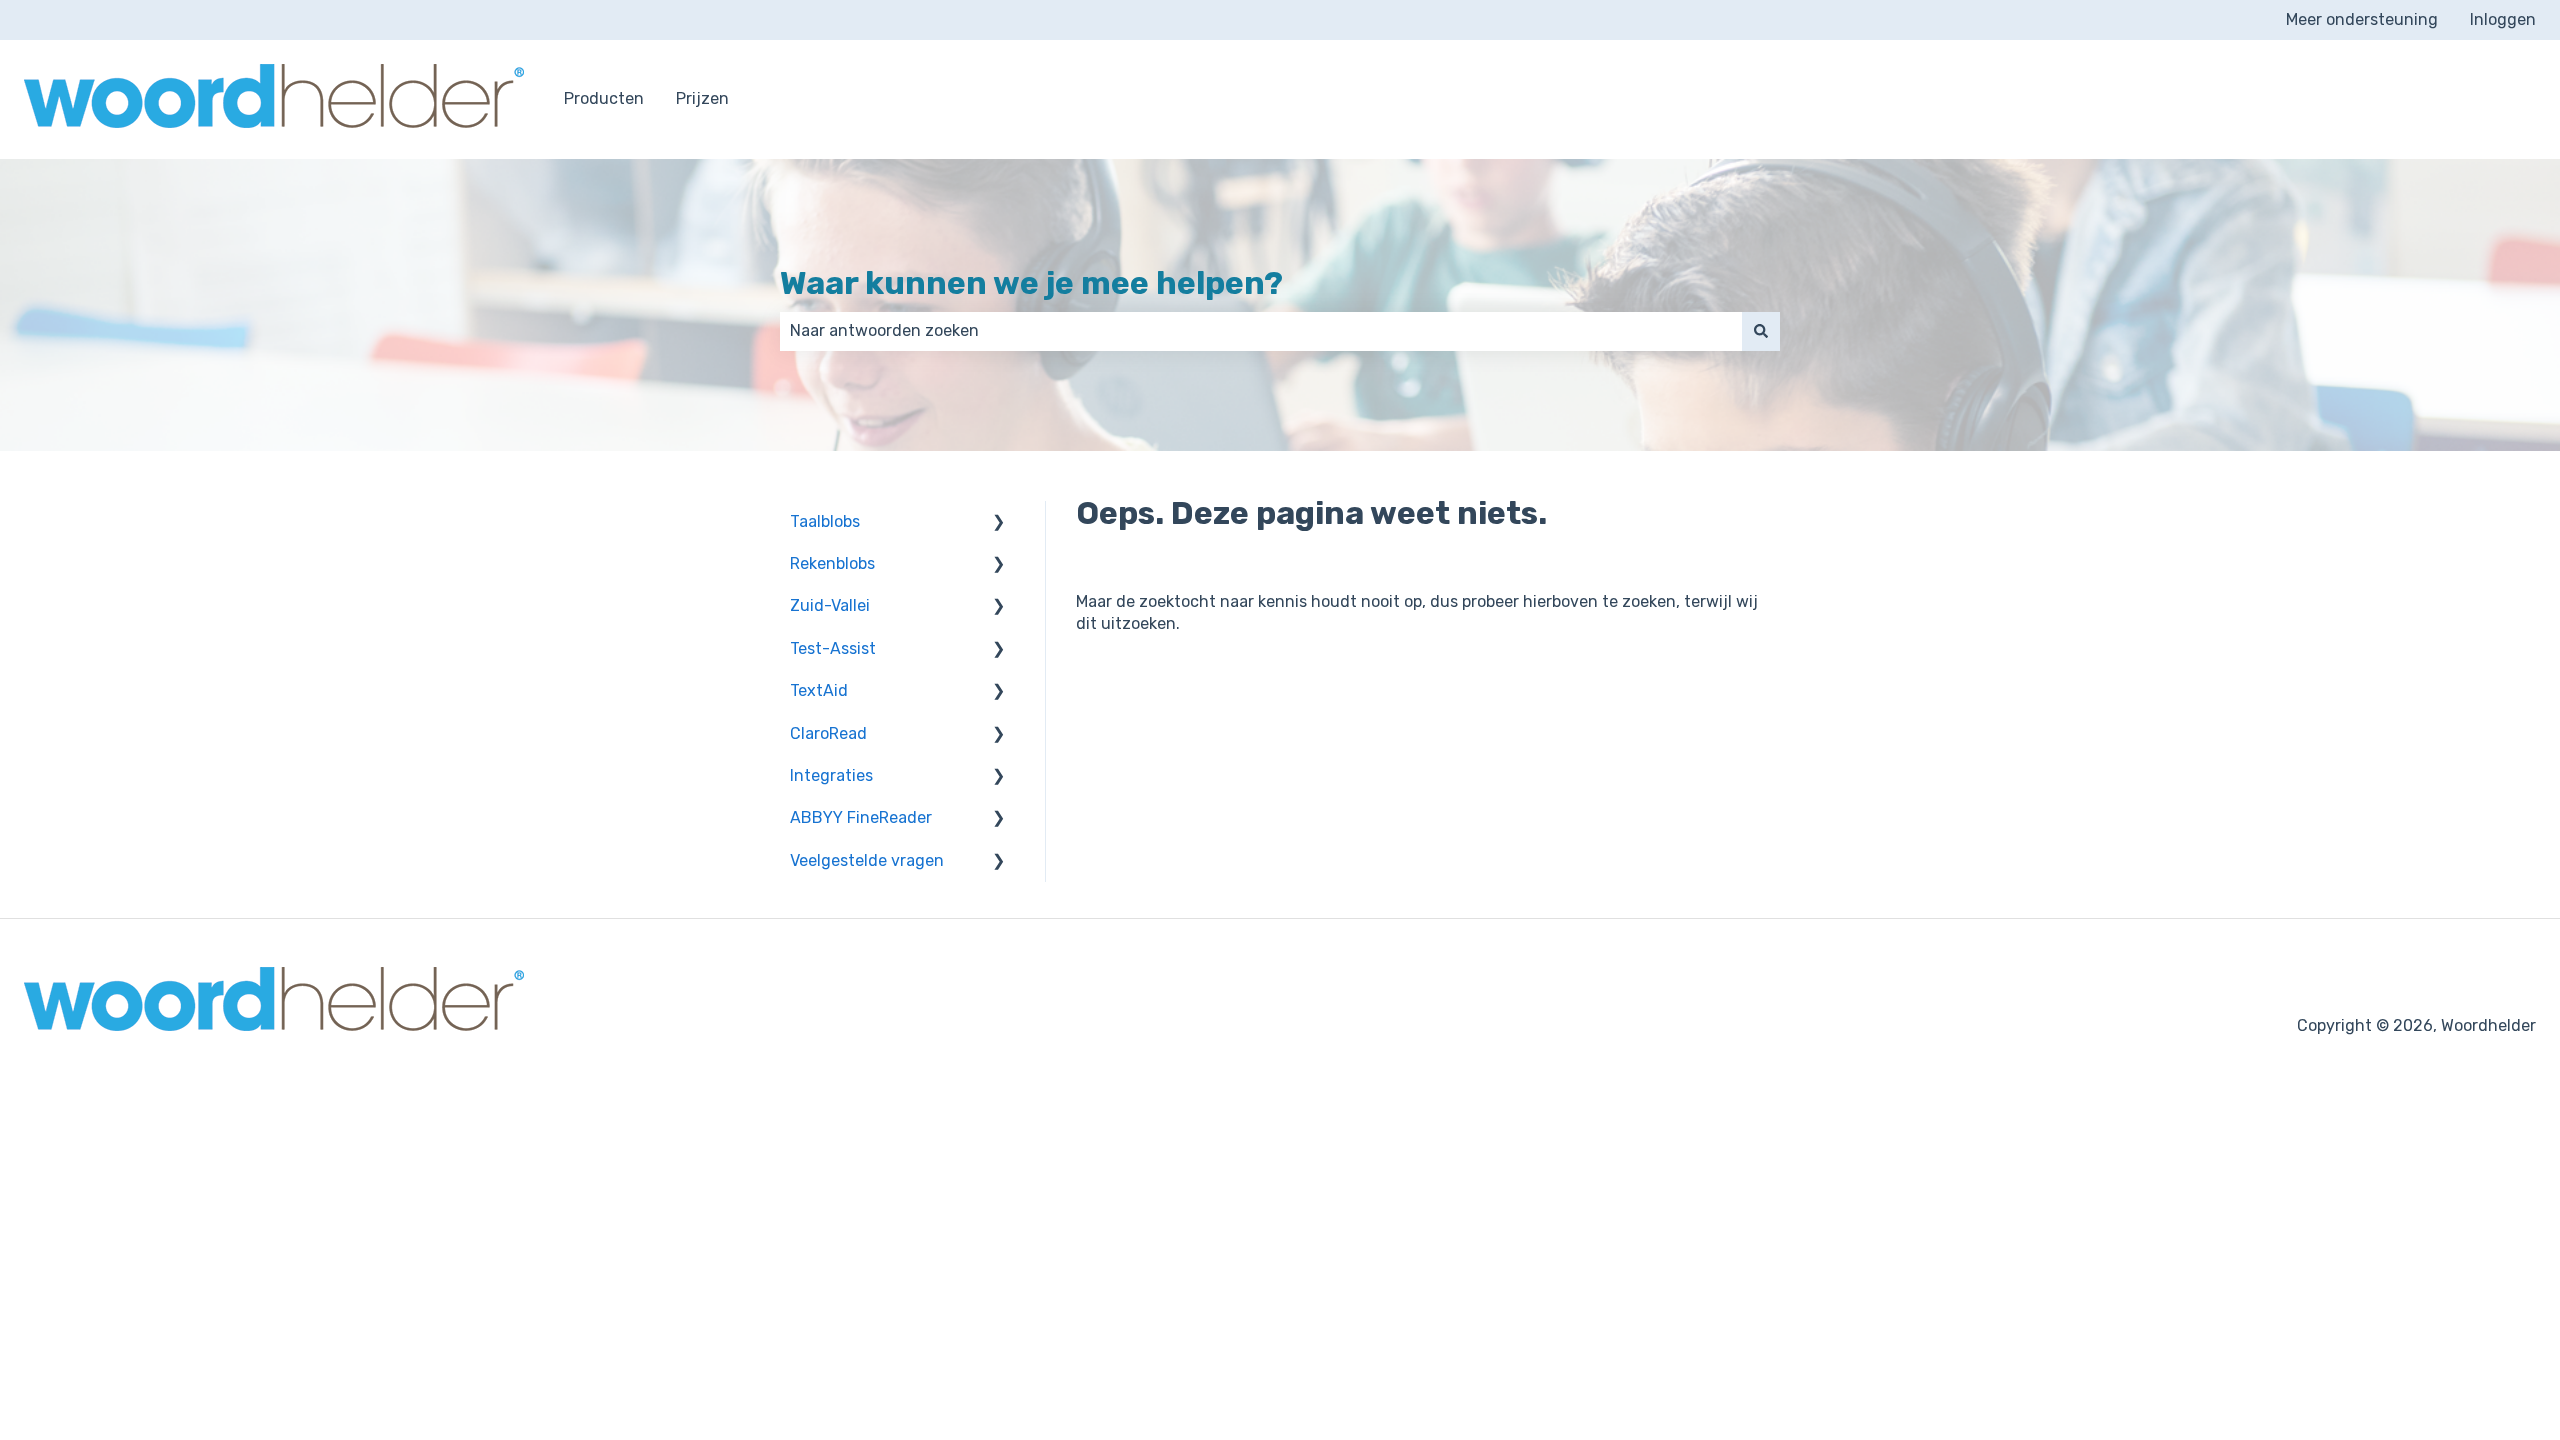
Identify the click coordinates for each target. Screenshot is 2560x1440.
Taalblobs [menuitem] (825, 521)
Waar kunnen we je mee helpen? (1031, 283)
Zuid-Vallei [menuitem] (830, 605)
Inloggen (2503, 19)
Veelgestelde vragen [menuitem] (867, 860)
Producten (604, 98)
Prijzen (702, 98)
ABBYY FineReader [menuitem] (861, 817)
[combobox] (1261, 331)
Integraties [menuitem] (831, 775)
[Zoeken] (1761, 331)
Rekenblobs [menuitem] (832, 563)
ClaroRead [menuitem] (828, 733)
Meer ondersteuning (2362, 19)
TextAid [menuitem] (819, 690)
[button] (999, 523)
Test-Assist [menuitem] (833, 648)
